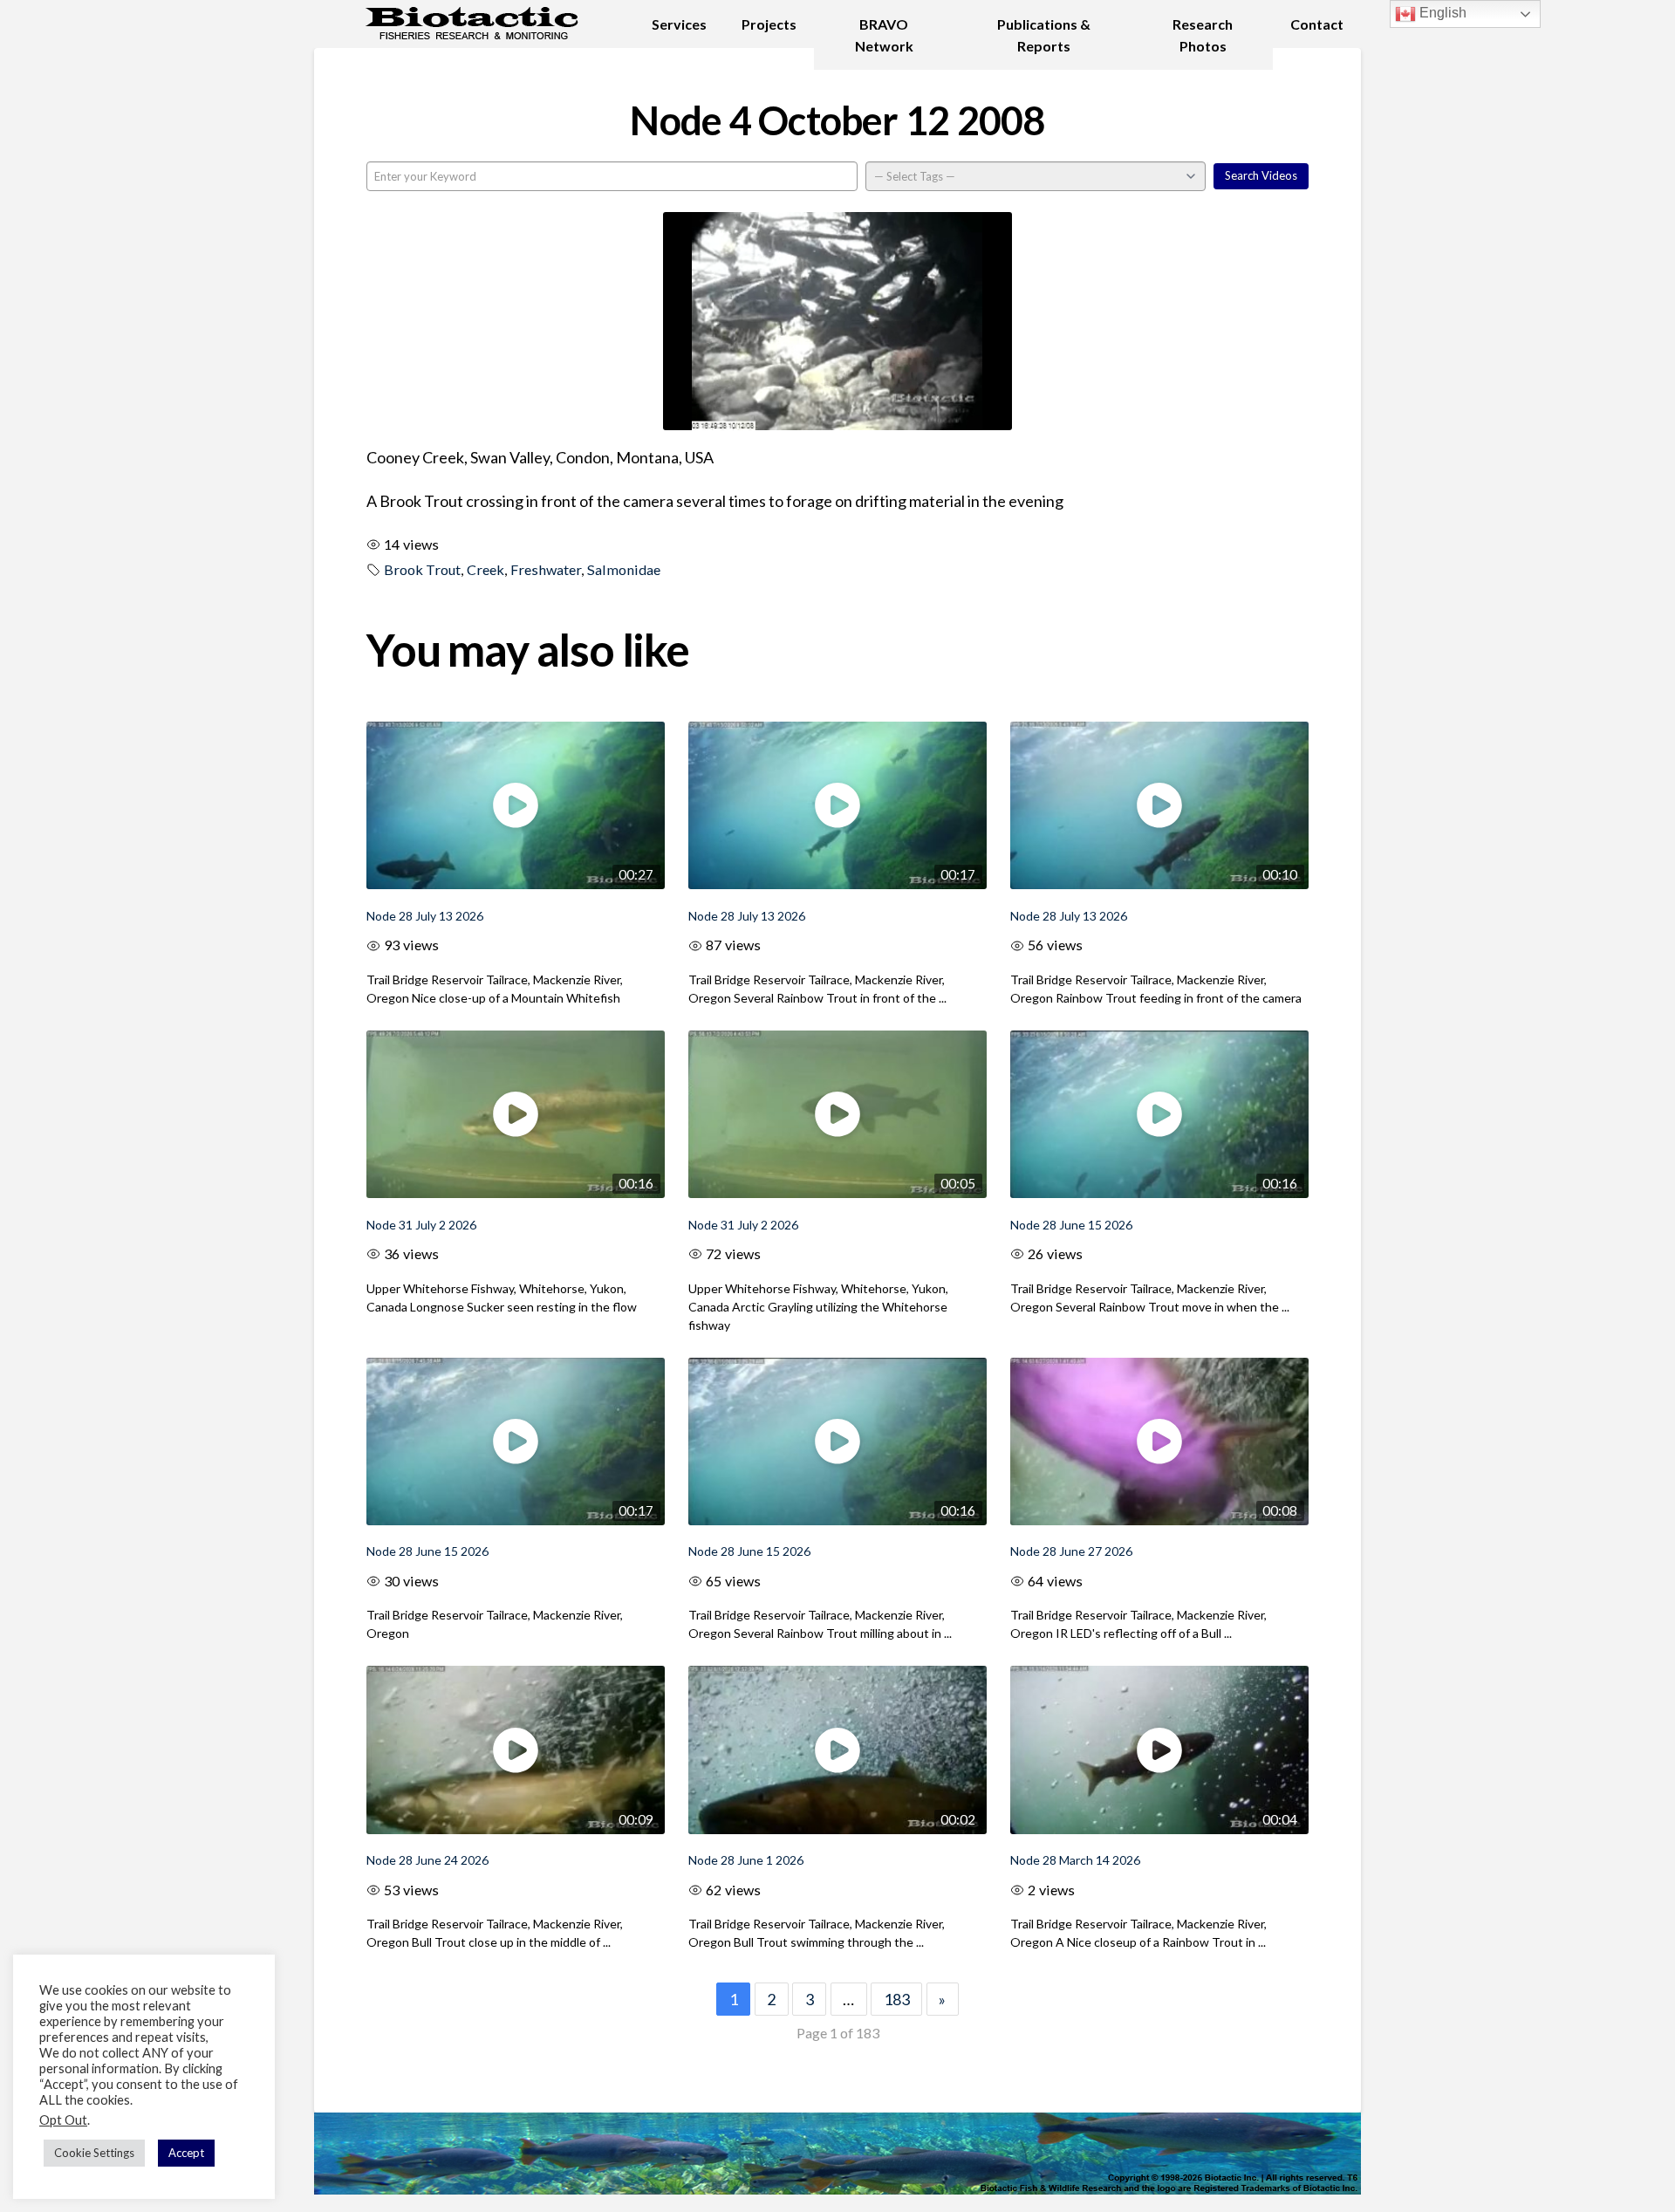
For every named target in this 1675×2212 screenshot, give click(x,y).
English (1441, 13)
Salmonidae (624, 569)
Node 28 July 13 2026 (425, 916)
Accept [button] (186, 2153)
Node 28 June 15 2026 (1071, 1225)
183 (897, 1999)
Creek (485, 569)
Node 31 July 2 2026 (421, 1225)
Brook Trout (422, 569)
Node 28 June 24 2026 (427, 1860)
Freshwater (546, 569)
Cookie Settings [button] (94, 2153)
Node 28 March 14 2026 (1075, 1860)
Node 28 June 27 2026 (1071, 1551)
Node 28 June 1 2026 (746, 1860)
